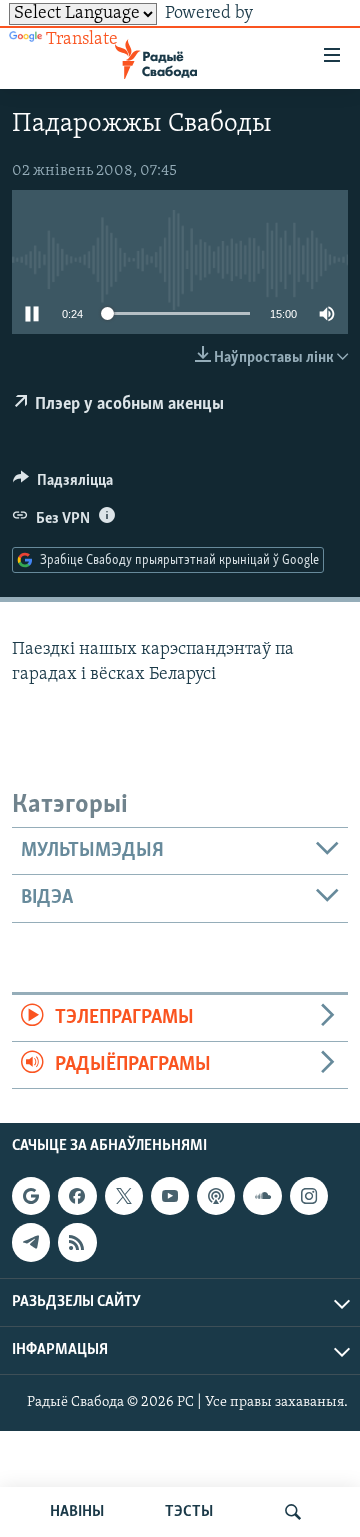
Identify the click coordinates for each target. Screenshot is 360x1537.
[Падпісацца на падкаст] (216, 1196)
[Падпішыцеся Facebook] (77, 1196)
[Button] (63, 485)
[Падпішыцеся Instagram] (309, 1196)
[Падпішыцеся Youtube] (170, 1196)
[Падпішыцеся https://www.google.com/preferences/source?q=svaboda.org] (31, 1196)
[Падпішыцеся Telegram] (31, 1243)
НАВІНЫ (77, 1512)
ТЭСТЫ (189, 1512)
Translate (82, 40)
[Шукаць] (293, 1512)
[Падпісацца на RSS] (77, 1243)
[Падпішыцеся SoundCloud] (262, 1196)
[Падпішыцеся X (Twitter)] (124, 1196)
